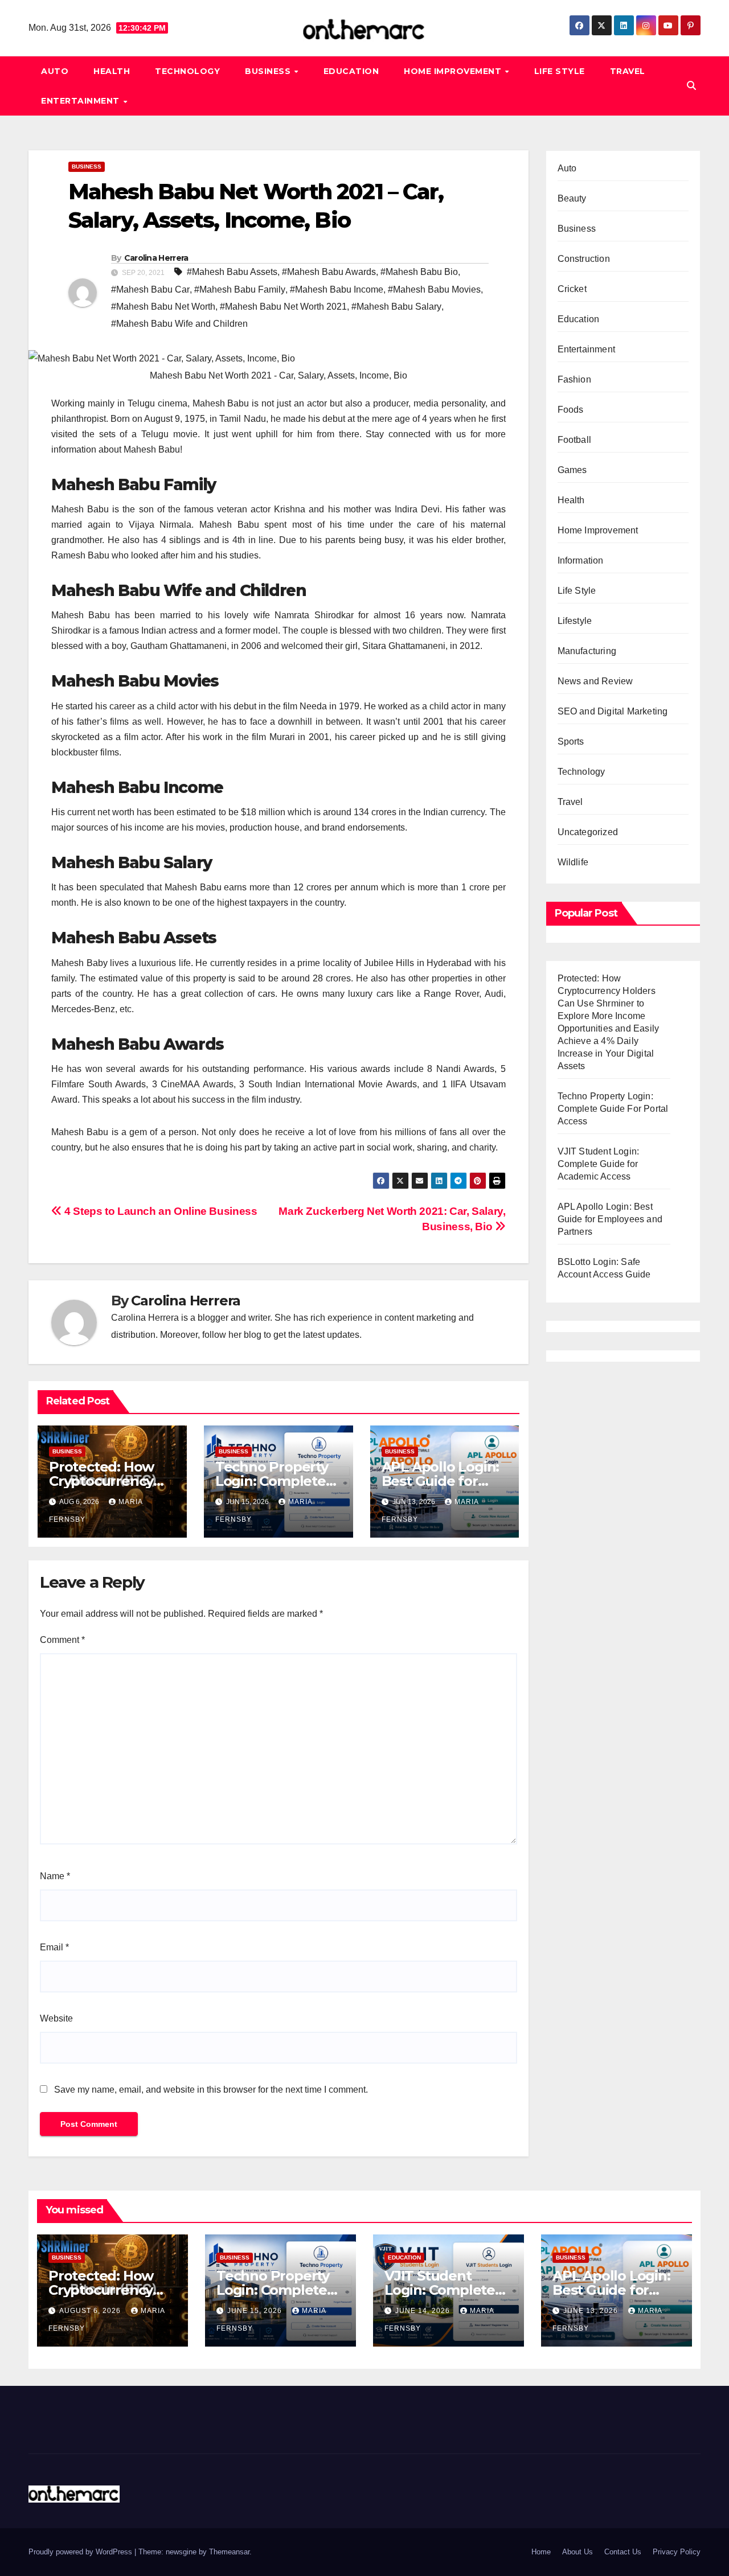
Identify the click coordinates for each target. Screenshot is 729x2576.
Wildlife (573, 862)
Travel (628, 71)
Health (112, 71)
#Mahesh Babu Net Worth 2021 (283, 307)
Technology (187, 71)
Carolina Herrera (156, 258)
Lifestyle (575, 621)
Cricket (572, 289)
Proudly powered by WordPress (81, 2552)
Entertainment (81, 101)
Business (269, 71)
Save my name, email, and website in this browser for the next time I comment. (211, 2090)
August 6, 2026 (91, 2311)
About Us (578, 2552)
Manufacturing (587, 651)
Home (541, 2552)
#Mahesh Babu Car (150, 289)
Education (351, 71)
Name (55, 1876)
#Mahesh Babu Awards (329, 272)
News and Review (595, 681)
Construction (584, 259)
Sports (571, 741)
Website (56, 2018)
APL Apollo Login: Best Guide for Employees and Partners (610, 1219)
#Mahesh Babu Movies (434, 289)
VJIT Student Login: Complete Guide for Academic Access (599, 1164)
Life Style (560, 71)
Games (572, 470)
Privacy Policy (677, 2552)
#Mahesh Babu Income (337, 289)
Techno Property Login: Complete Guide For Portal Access (613, 1109)
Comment (62, 1640)
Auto (55, 71)
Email (54, 1947)
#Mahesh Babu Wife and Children (179, 324)
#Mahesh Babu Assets (232, 272)
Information (581, 560)
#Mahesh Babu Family (240, 289)
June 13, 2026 (592, 2311)
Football (575, 440)
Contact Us (623, 2552)
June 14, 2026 (424, 2311)
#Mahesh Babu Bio (419, 272)
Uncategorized (588, 832)
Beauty (572, 198)
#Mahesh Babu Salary (396, 307)
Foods (571, 410)
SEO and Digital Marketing (613, 711)
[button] (691, 86)
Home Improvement (454, 71)
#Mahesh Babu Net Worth (163, 307)
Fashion (574, 379)
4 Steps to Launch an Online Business (159, 1211)
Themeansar (229, 2552)
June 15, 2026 (256, 2311)
